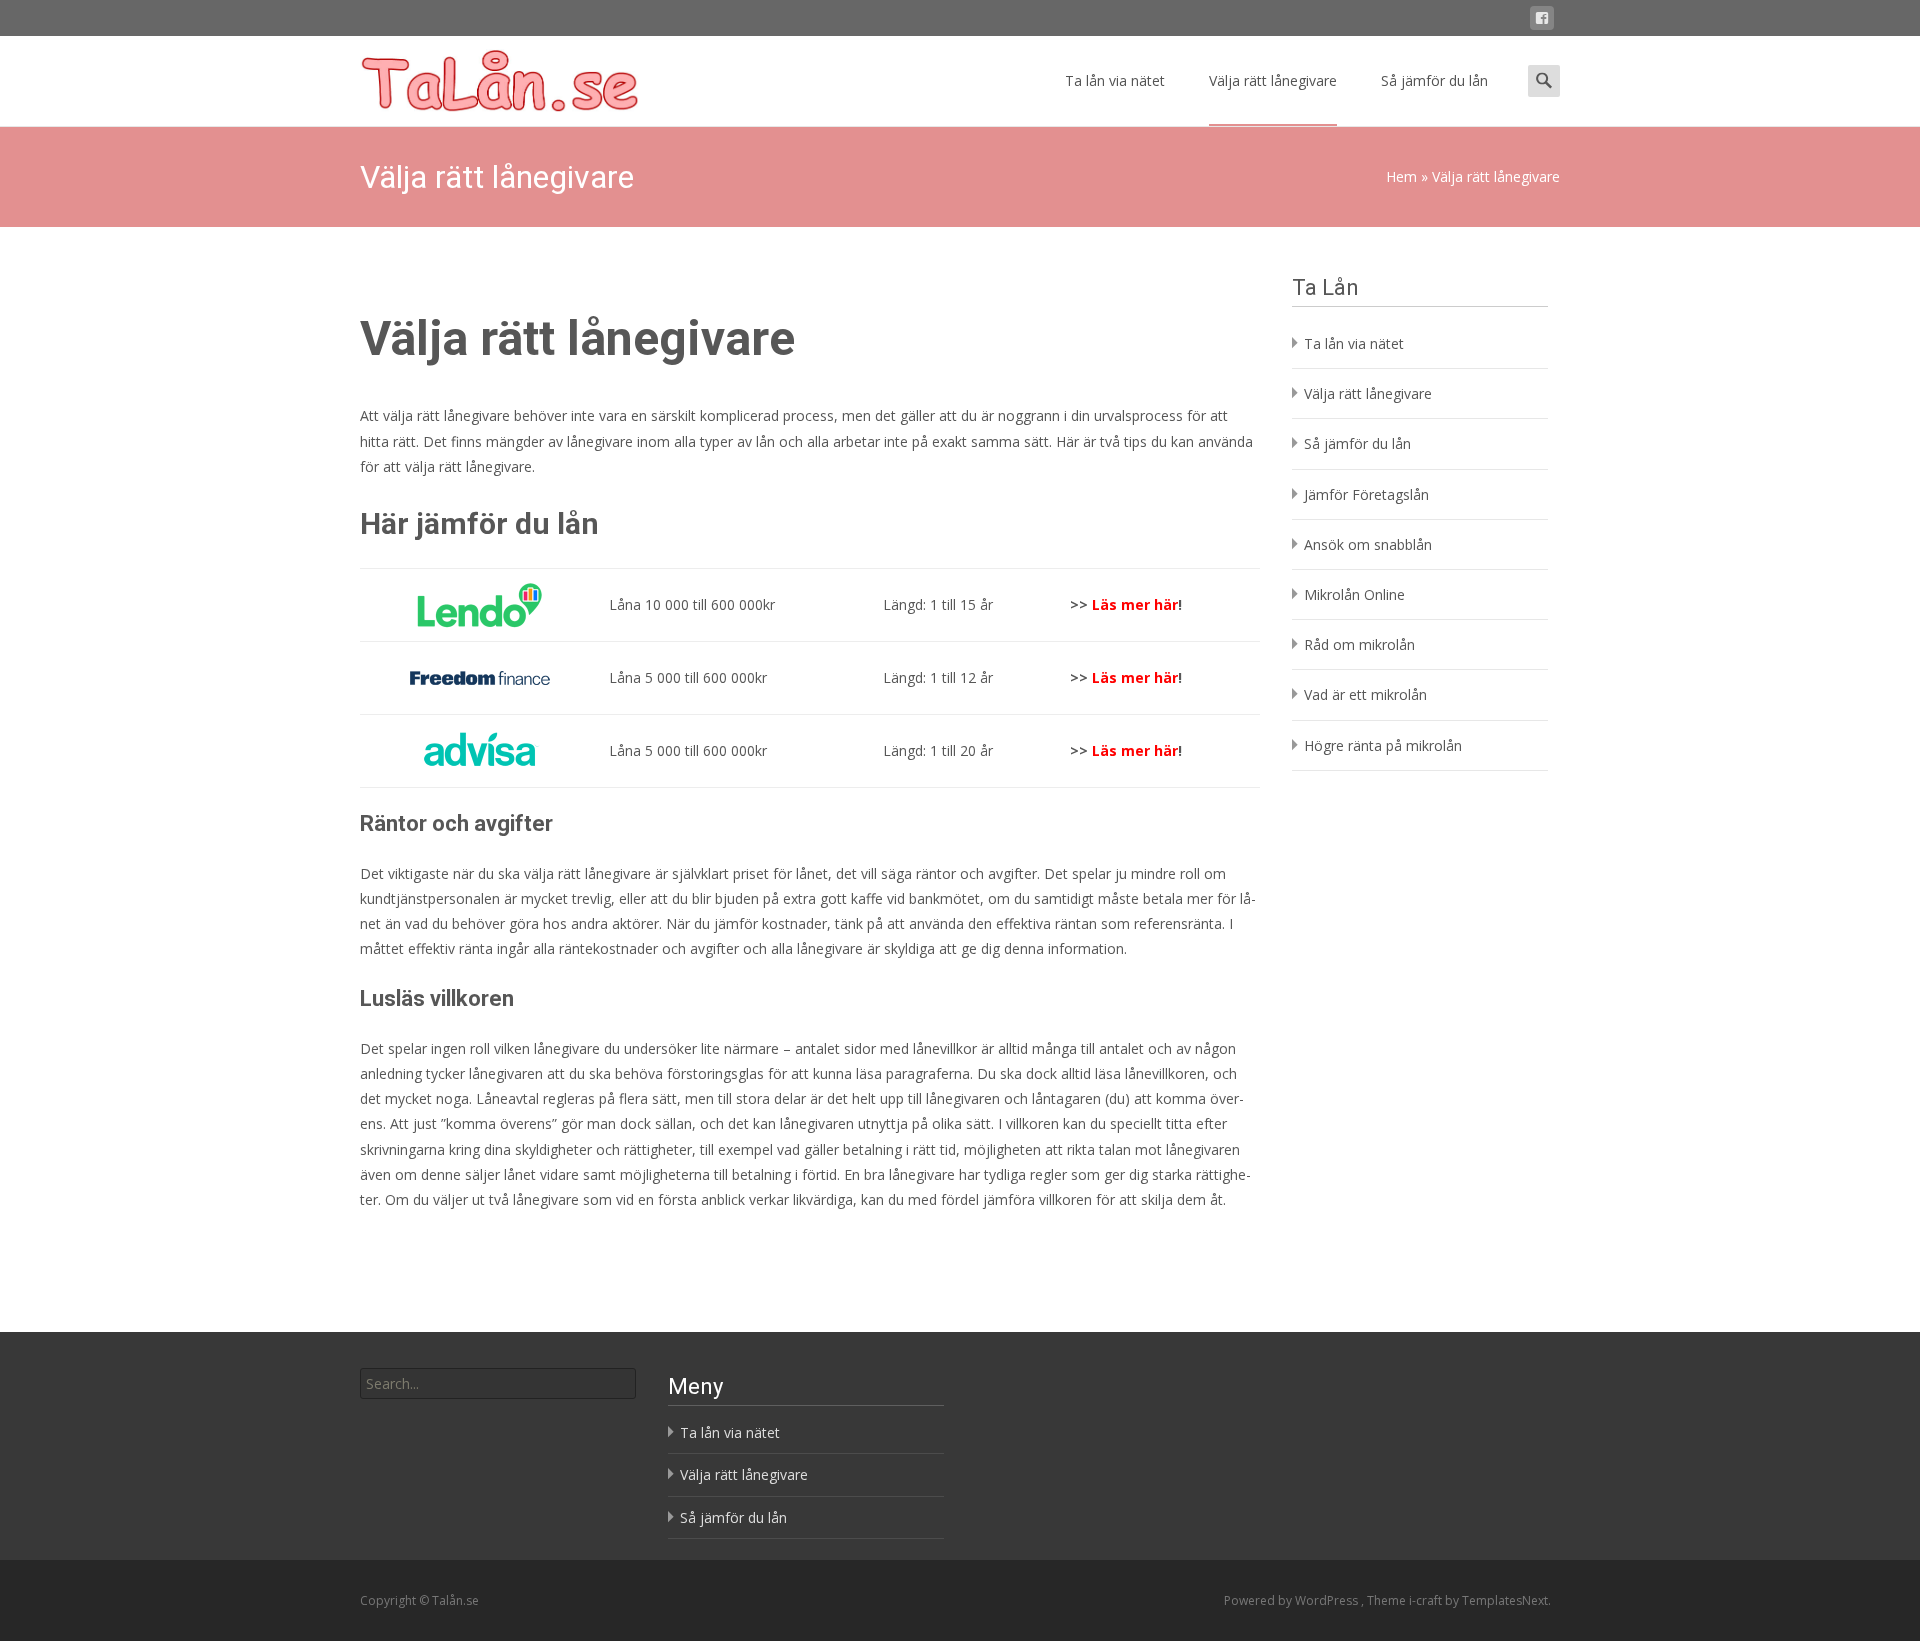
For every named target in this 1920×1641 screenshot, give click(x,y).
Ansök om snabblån (1368, 544)
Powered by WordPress (1292, 1600)
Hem (1401, 176)
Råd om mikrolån (1359, 644)
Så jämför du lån (1434, 80)
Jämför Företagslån (1366, 494)
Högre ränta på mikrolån (1383, 745)
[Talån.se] (484, 76)
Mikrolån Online (1354, 594)
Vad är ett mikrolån (1365, 694)
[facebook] (1542, 21)
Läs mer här (1135, 677)
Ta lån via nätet (1115, 80)
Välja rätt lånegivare (1273, 80)
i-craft (1427, 1600)
